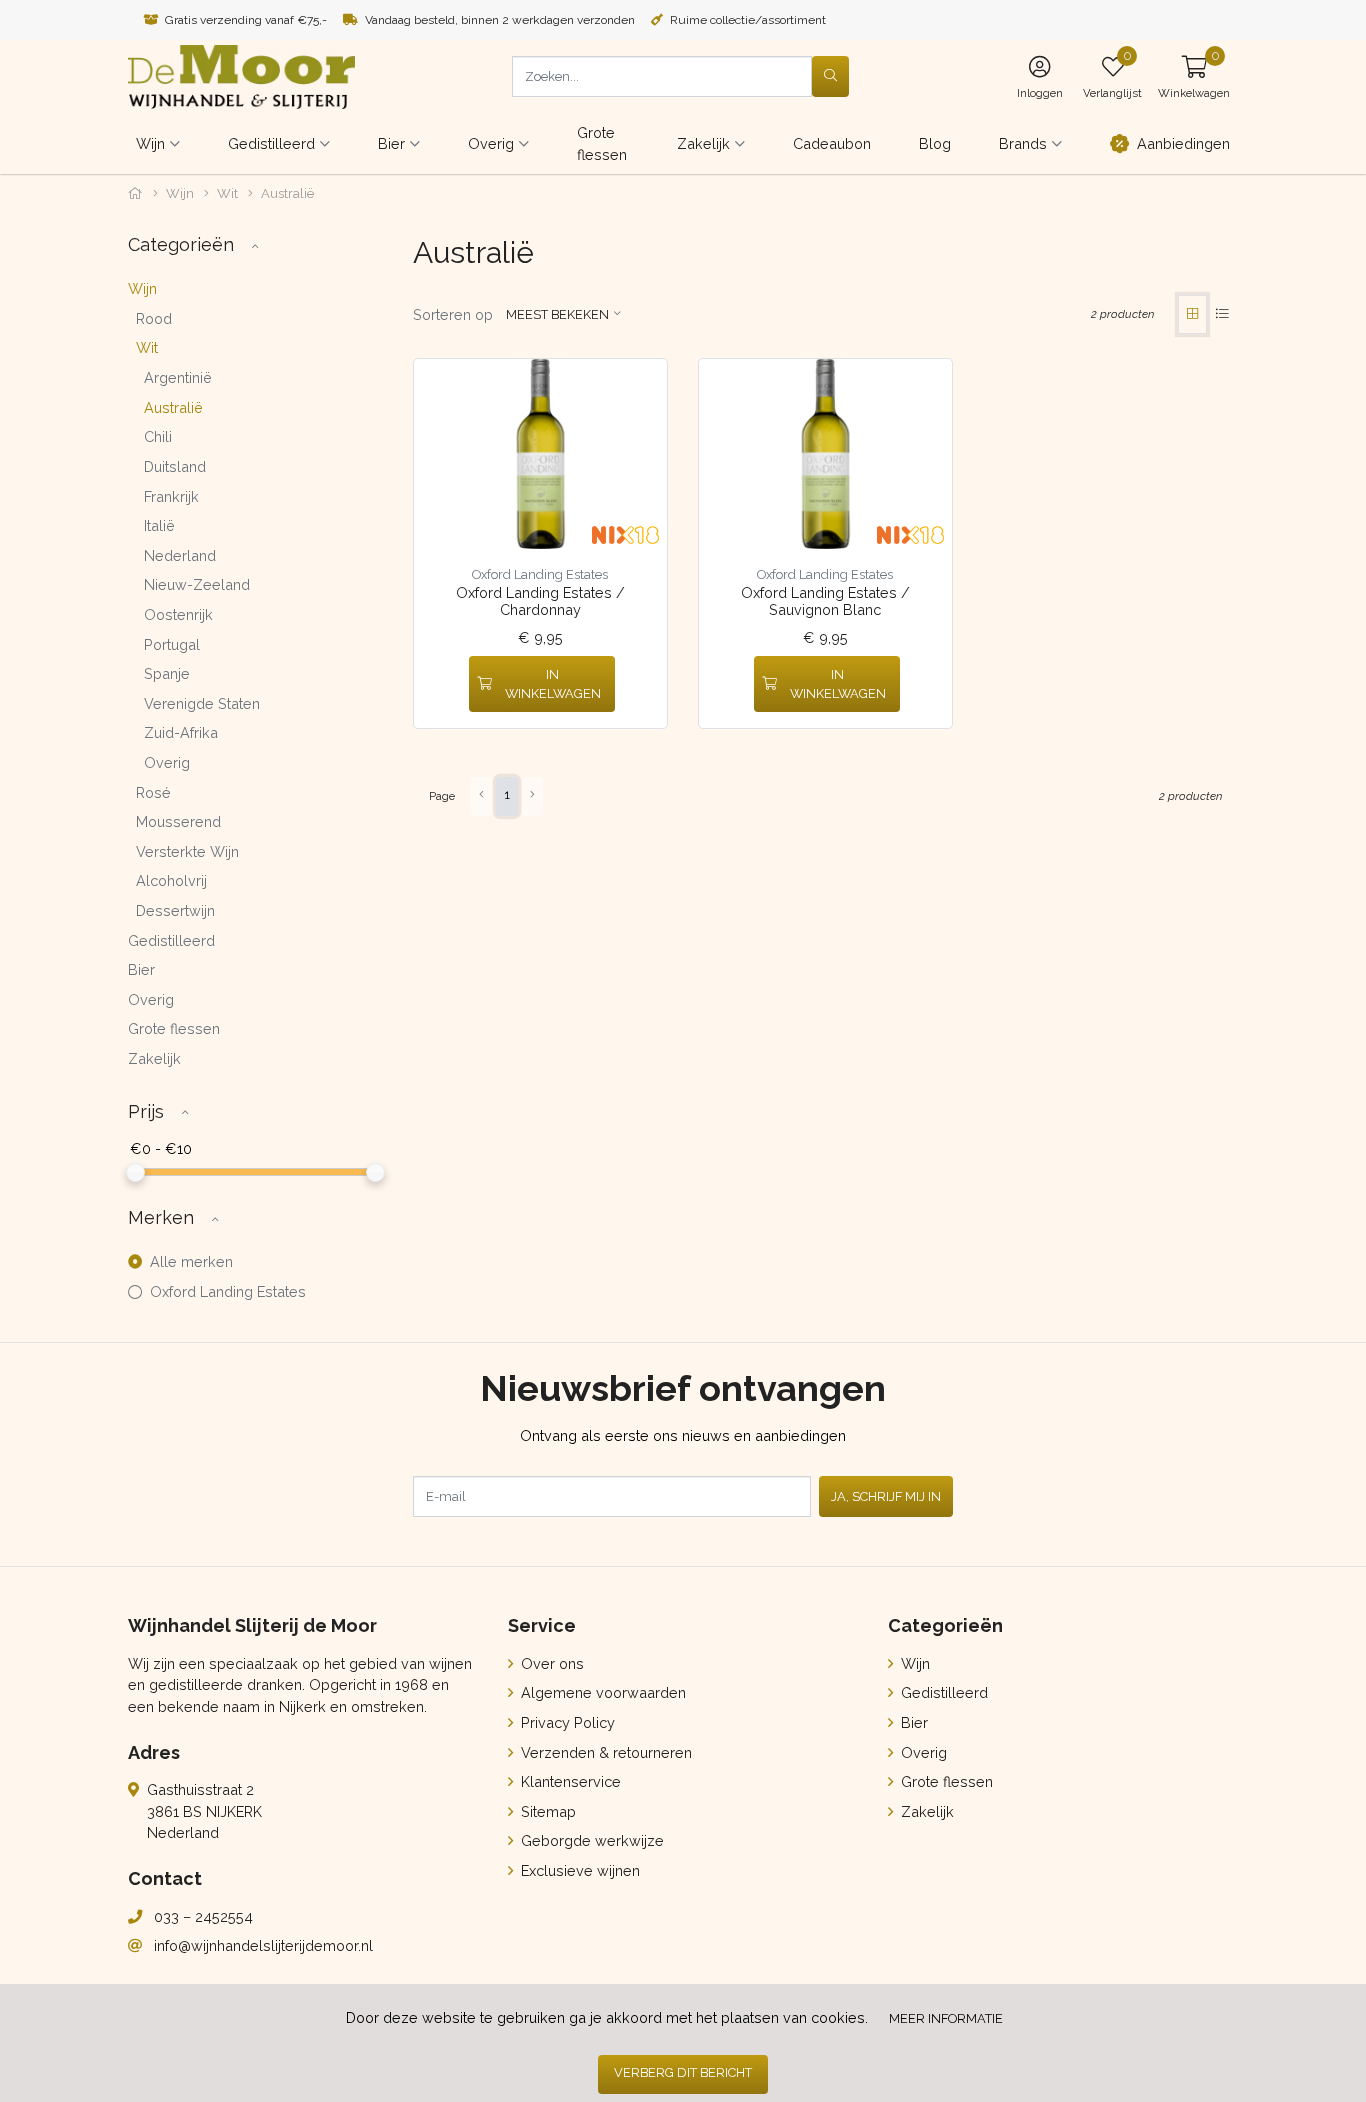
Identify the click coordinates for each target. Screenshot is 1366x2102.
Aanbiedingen (1183, 143)
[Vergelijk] (637, 684)
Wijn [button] (150, 143)
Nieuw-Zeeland (197, 584)
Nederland (180, 555)
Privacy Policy (566, 1722)
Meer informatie (946, 2018)
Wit (227, 193)
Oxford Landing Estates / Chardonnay (540, 601)
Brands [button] (1023, 143)
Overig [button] (491, 143)
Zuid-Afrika (181, 732)
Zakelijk (154, 1058)
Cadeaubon (832, 143)
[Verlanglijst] (445, 684)
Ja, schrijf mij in (886, 1496)
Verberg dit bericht (683, 2072)
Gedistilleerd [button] (271, 143)
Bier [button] (391, 143)
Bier (141, 969)
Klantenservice (569, 1781)
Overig (167, 762)
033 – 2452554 (203, 1916)
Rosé (153, 792)
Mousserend (178, 821)
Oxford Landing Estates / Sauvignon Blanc (825, 601)
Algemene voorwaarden (601, 1692)
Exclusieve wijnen (578, 1870)
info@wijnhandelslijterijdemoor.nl (263, 1945)
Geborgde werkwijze (590, 1840)
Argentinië (178, 377)
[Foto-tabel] (1192, 314)
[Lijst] (1222, 314)
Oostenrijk (178, 614)
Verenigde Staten (202, 703)
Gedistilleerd (171, 940)
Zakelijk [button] (703, 143)
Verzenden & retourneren (604, 1752)
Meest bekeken (557, 314)
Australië (173, 407)
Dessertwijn (175, 910)
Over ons (550, 1663)
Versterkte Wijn (187, 851)
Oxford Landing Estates (226, 1291)
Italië (159, 525)
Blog (935, 143)
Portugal (172, 644)
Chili (158, 436)
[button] (1194, 76)
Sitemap (546, 1811)
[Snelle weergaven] (636, 389)
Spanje (167, 673)
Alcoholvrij (171, 880)
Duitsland (175, 466)
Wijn (180, 193)
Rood (154, 318)
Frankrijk (171, 496)
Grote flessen (602, 143)
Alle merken (189, 1261)
